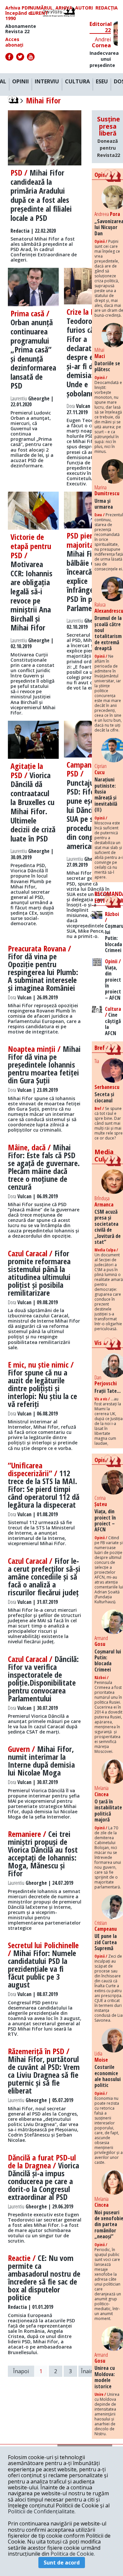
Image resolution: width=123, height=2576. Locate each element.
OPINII (20, 82)
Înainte (90, 2371)
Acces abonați (14, 42)
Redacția (107, 8)
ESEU (102, 82)
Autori (84, 8)
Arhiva (64, 8)
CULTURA (77, 82)
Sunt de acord (62, 2563)
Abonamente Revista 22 (21, 29)
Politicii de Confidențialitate (41, 2511)
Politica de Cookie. (73, 2554)
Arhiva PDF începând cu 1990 (20, 13)
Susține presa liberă (109, 137)
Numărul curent (41, 11)
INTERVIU (47, 82)
